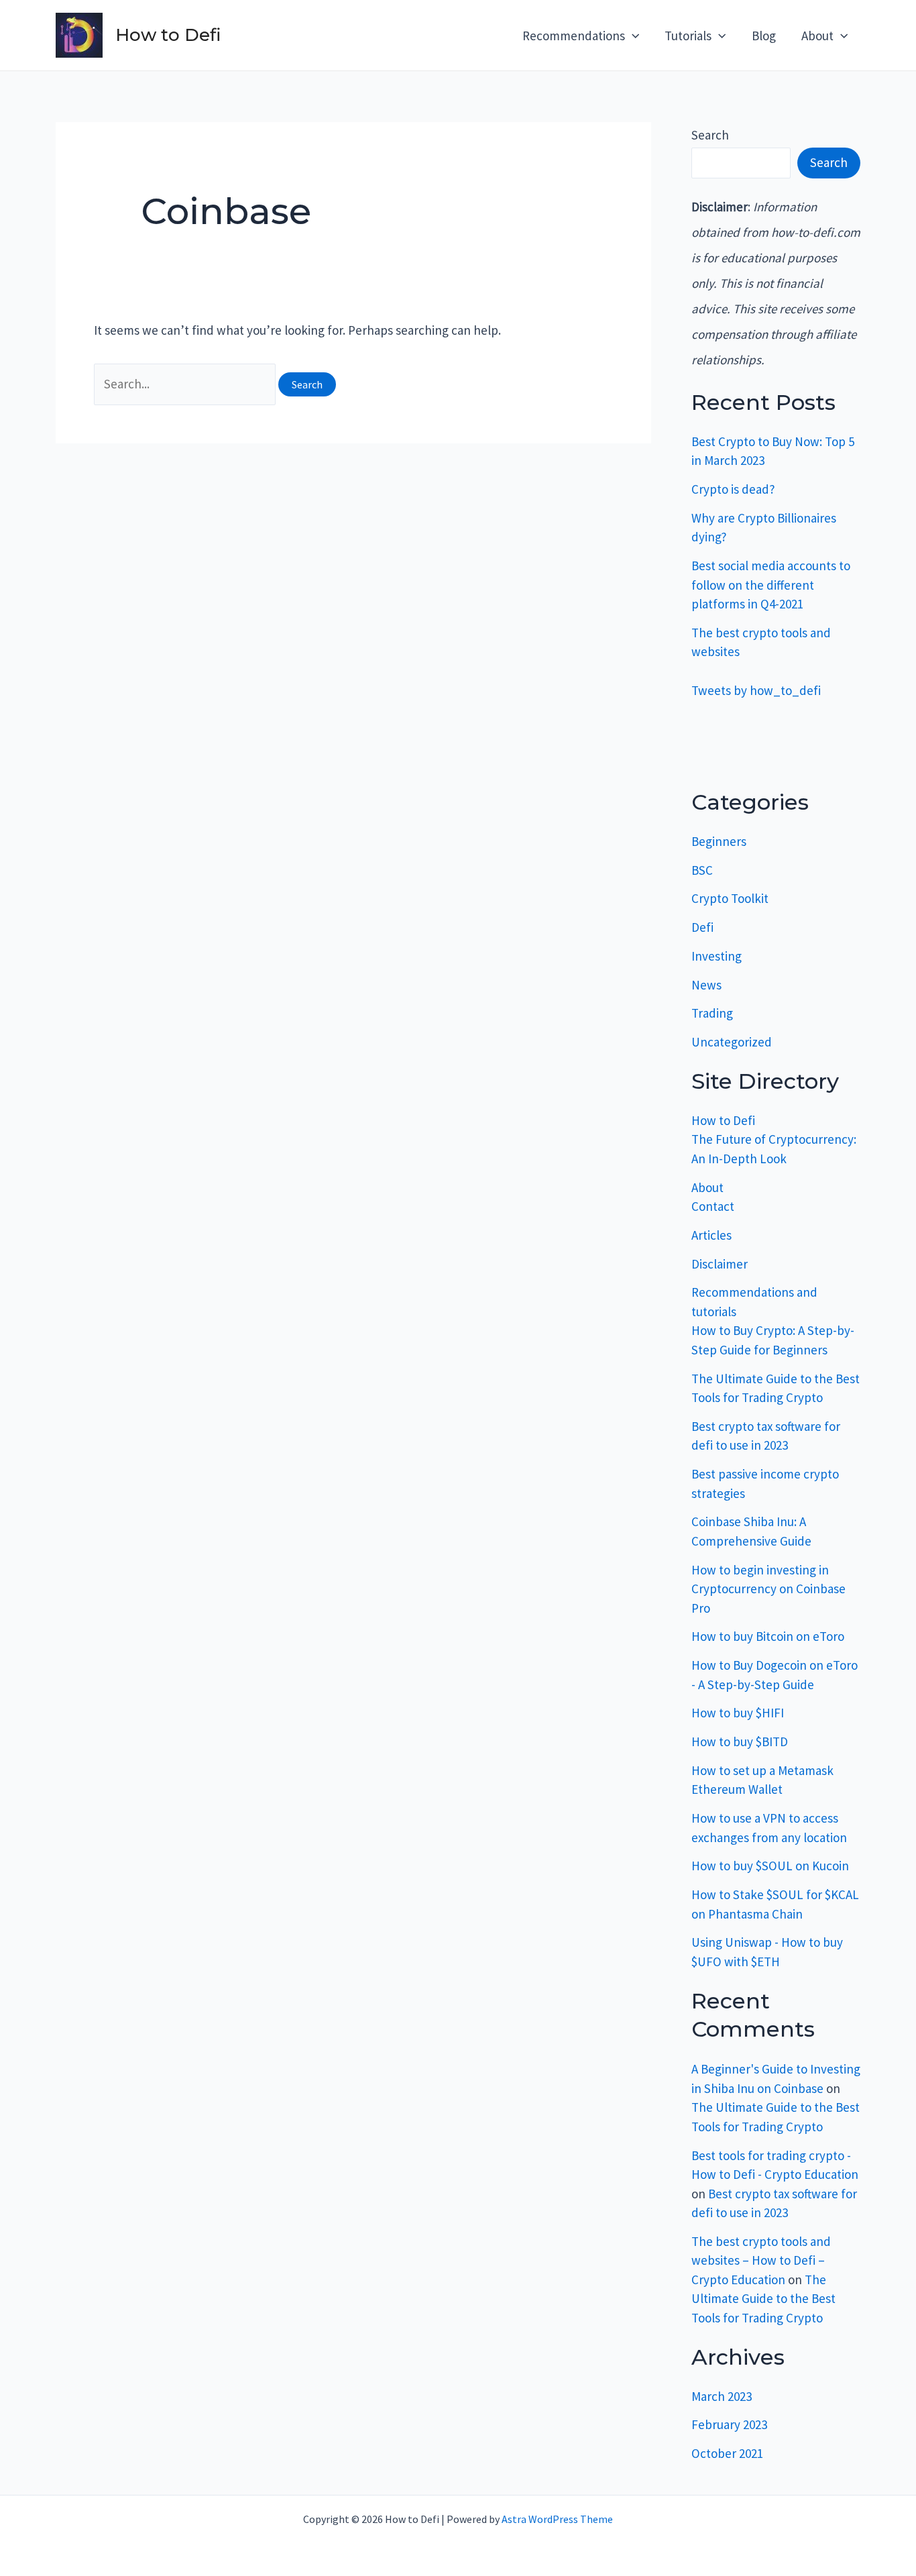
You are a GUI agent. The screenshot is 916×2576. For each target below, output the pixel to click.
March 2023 (722, 2396)
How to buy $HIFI (738, 1713)
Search (710, 135)
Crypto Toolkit (730, 898)
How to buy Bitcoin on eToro (768, 1636)
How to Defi (168, 35)
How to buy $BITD (740, 1741)
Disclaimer (720, 1264)
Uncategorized (732, 1042)
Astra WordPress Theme (557, 2519)
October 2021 (727, 2453)
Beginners (719, 841)
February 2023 (729, 2424)
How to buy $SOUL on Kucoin (770, 1866)
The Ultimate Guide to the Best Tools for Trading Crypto (763, 2299)
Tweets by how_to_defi (756, 690)
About (707, 1187)
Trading (712, 1013)
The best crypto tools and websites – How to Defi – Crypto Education (761, 2260)
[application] (632, 36)
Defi (702, 927)
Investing (717, 956)
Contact (713, 1206)
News (706, 985)
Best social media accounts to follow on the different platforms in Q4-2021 (771, 585)
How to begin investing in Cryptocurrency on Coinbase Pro (768, 1589)
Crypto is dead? (733, 489)
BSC (702, 870)
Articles (711, 1235)
